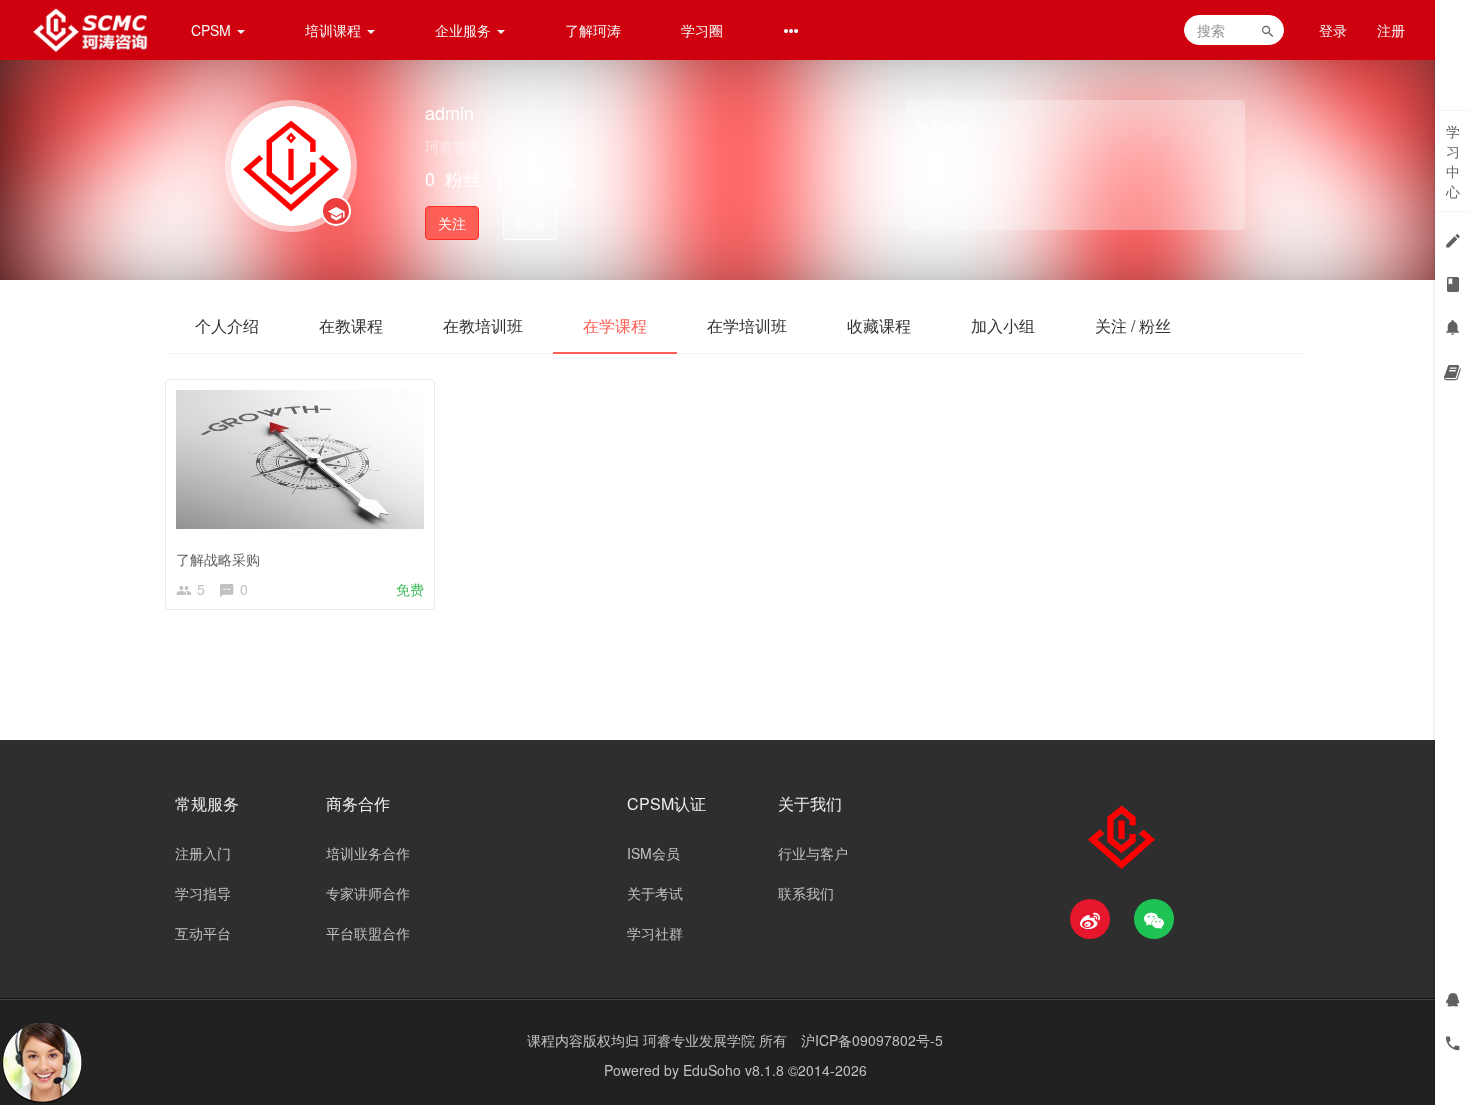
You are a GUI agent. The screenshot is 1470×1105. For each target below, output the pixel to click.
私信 (530, 223)
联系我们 (806, 893)
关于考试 (655, 893)
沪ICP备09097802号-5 (872, 1040)
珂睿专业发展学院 (701, 1040)
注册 (1391, 30)
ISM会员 (653, 853)
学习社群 (655, 933)
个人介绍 (227, 325)
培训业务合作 (368, 853)
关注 (452, 223)
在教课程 (351, 325)
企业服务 (465, 30)
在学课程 (615, 325)
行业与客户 (813, 853)
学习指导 (203, 893)
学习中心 (1453, 161)
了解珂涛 (593, 30)
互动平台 (203, 933)
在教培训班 (483, 325)
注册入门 (203, 853)
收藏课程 (879, 325)
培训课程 (335, 30)
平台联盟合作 (368, 933)
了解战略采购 (218, 559)
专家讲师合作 (368, 893)
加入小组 (1003, 325)
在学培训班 (747, 325)
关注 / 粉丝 (1133, 325)
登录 (1333, 30)
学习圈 (702, 30)
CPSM (213, 30)
